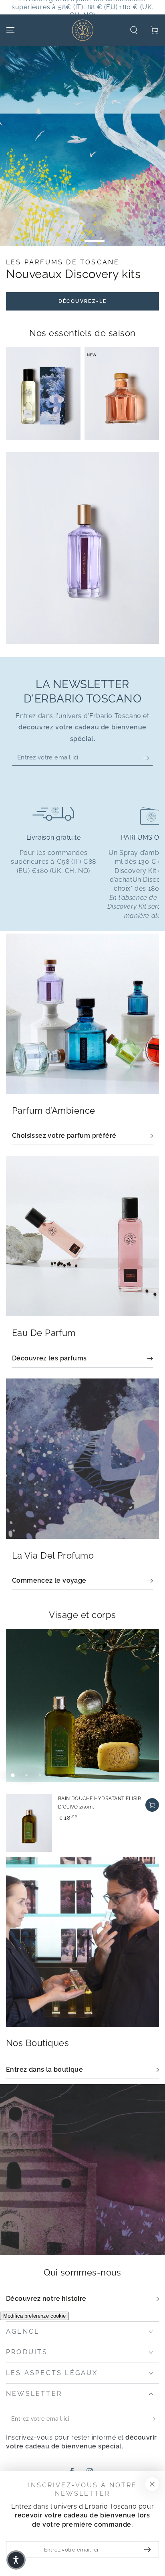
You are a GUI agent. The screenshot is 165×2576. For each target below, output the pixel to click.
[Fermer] (152, 2484)
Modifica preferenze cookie (34, 2285)
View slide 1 (70, 237)
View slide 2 (95, 237)
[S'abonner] (148, 727)
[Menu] (10, 30)
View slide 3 (40, 1745)
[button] (134, 30)
